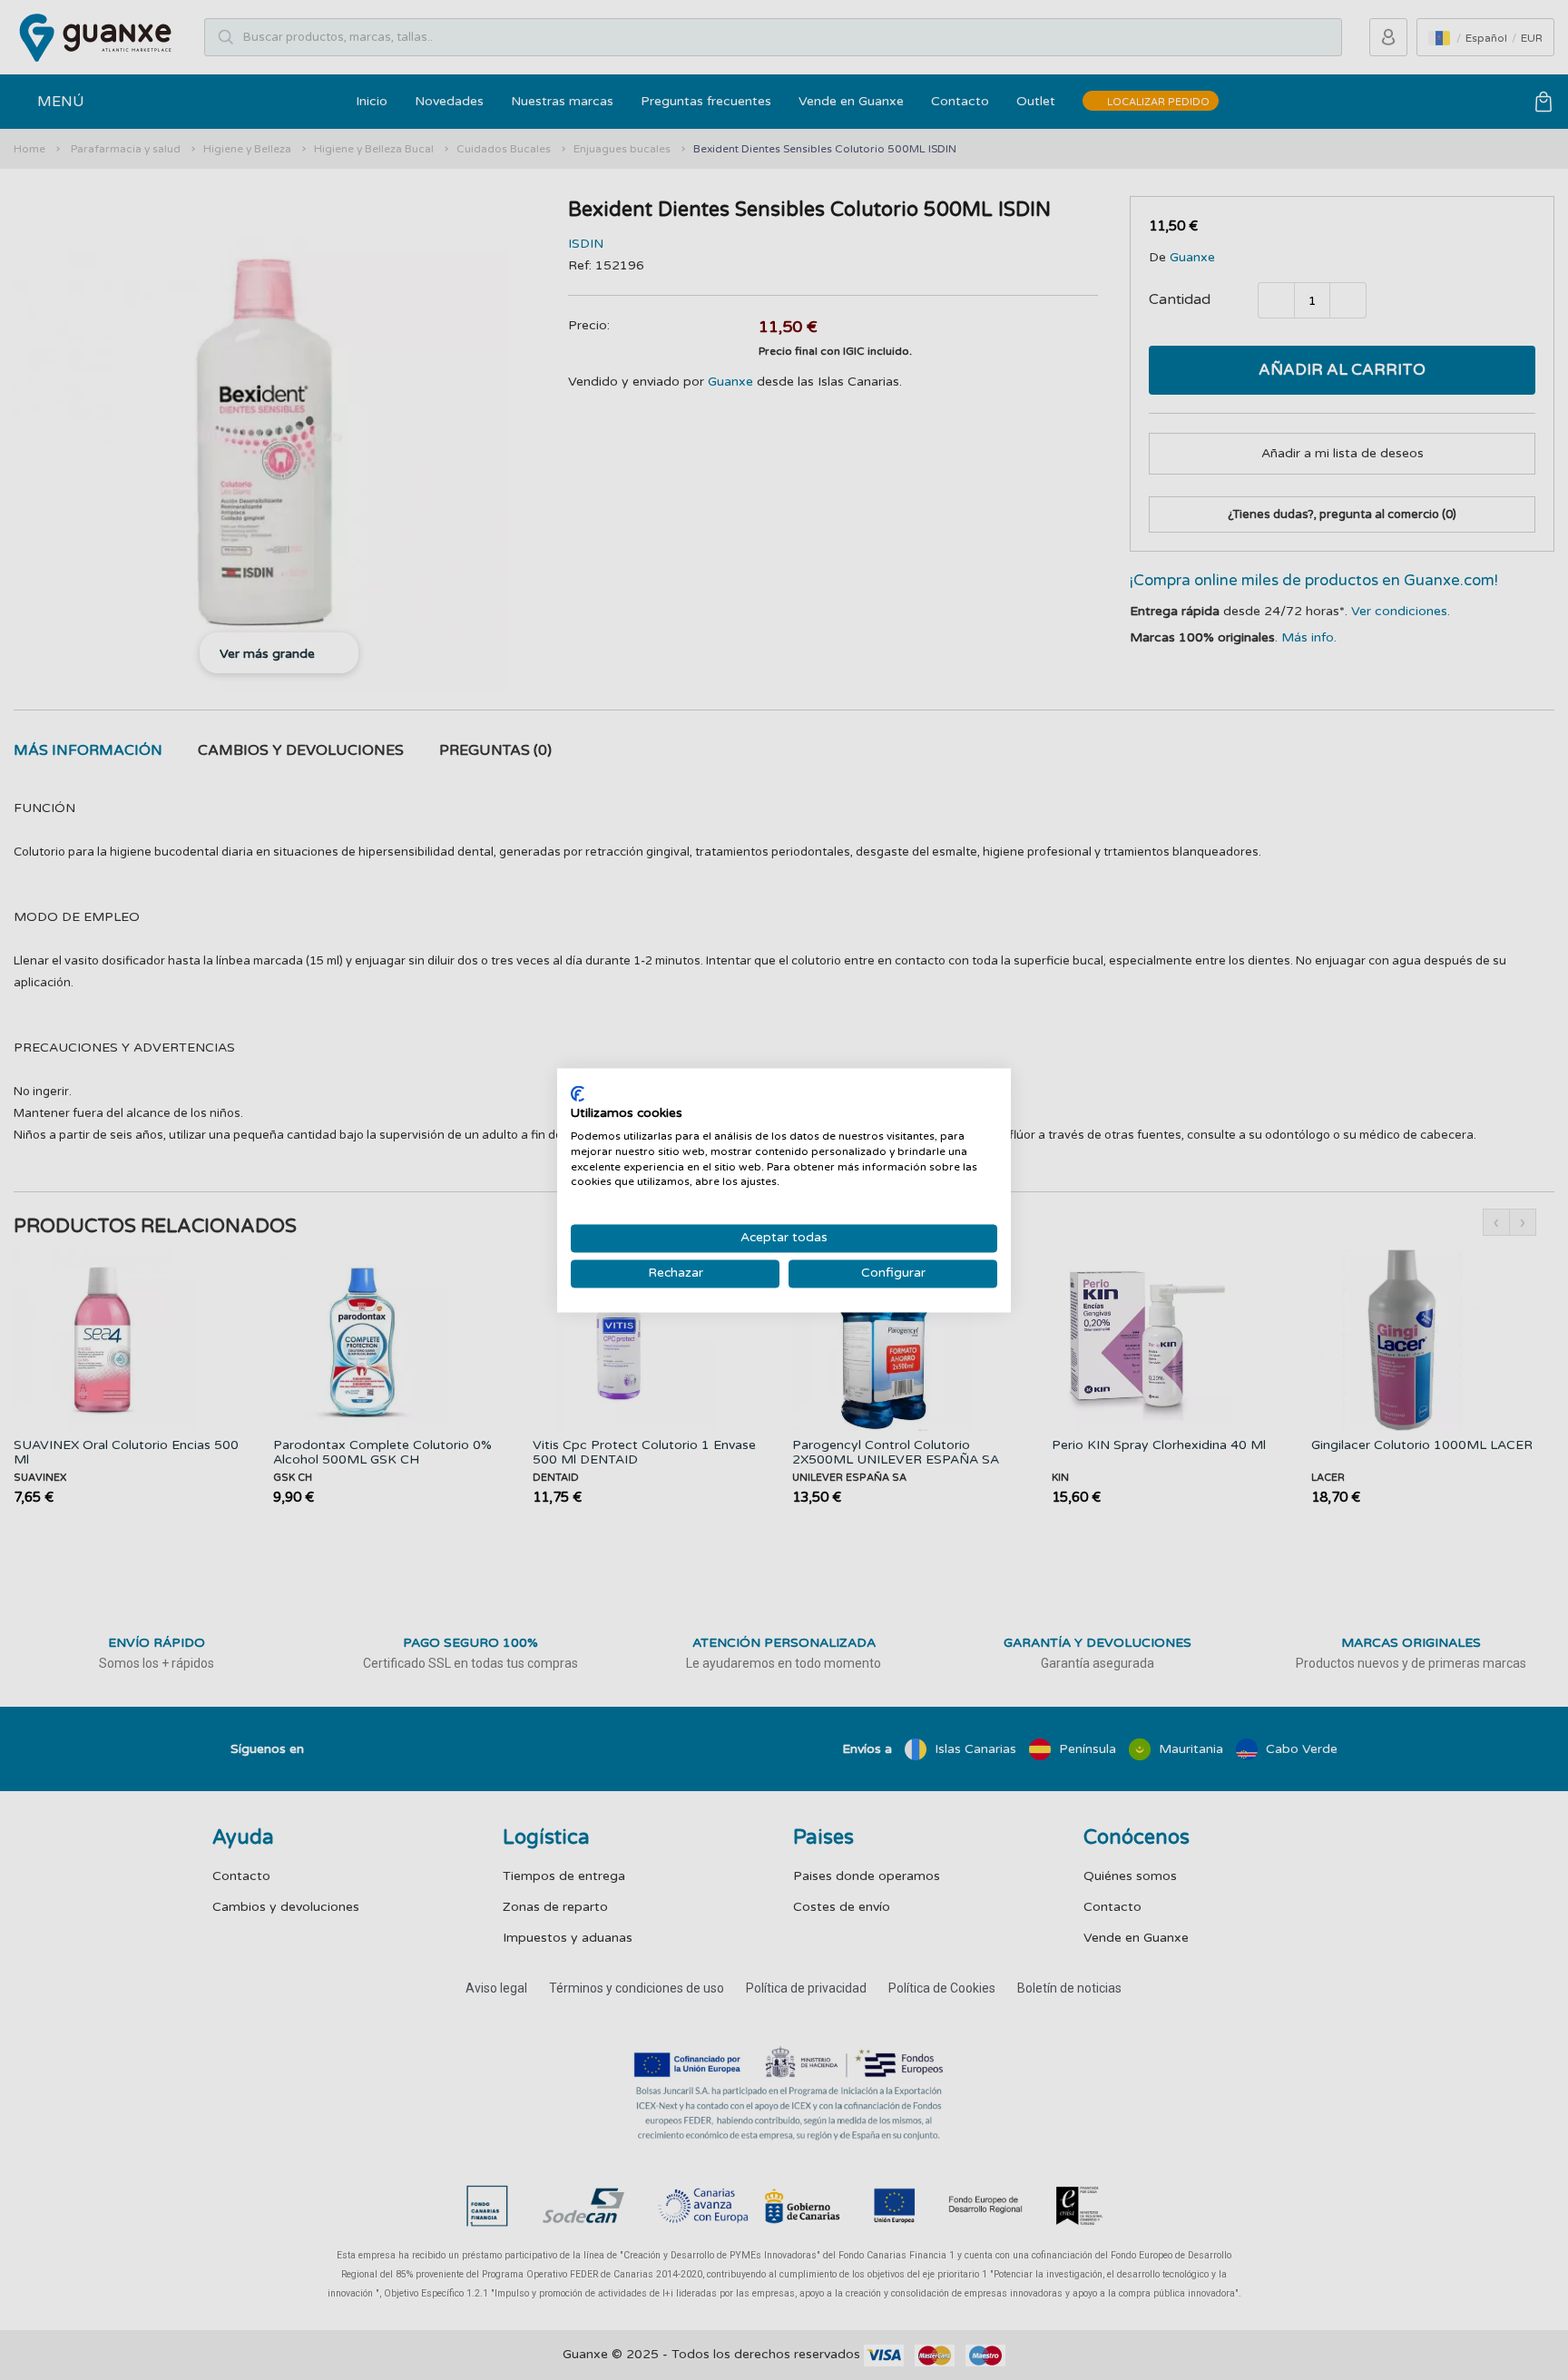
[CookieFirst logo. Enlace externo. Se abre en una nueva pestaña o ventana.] (578, 1093)
